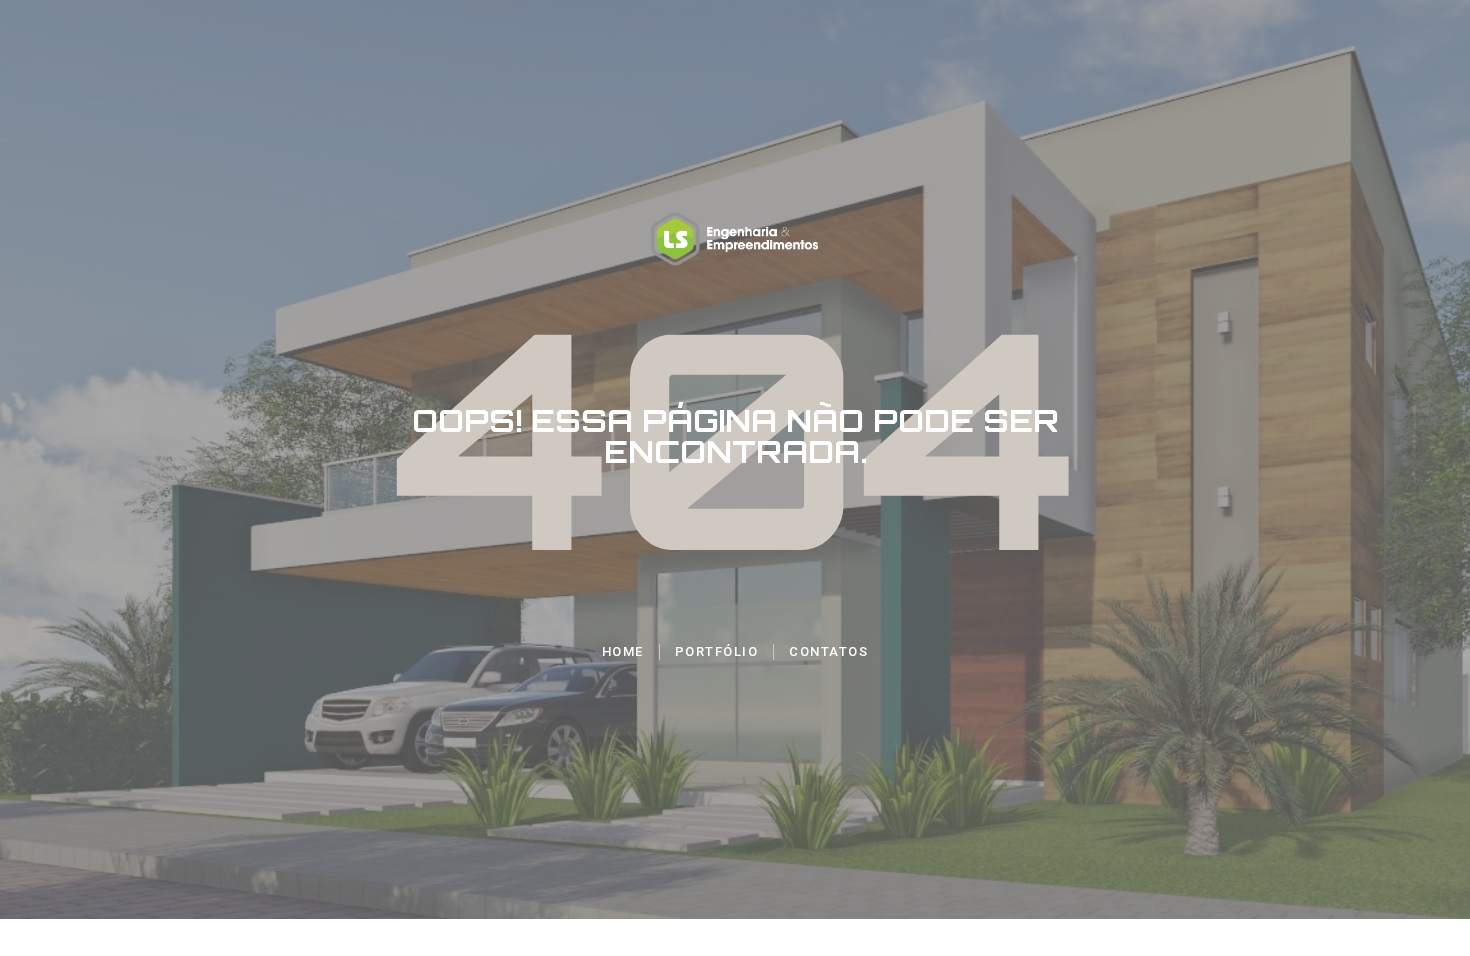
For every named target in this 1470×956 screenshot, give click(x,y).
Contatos (828, 651)
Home (623, 651)
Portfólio (717, 651)
